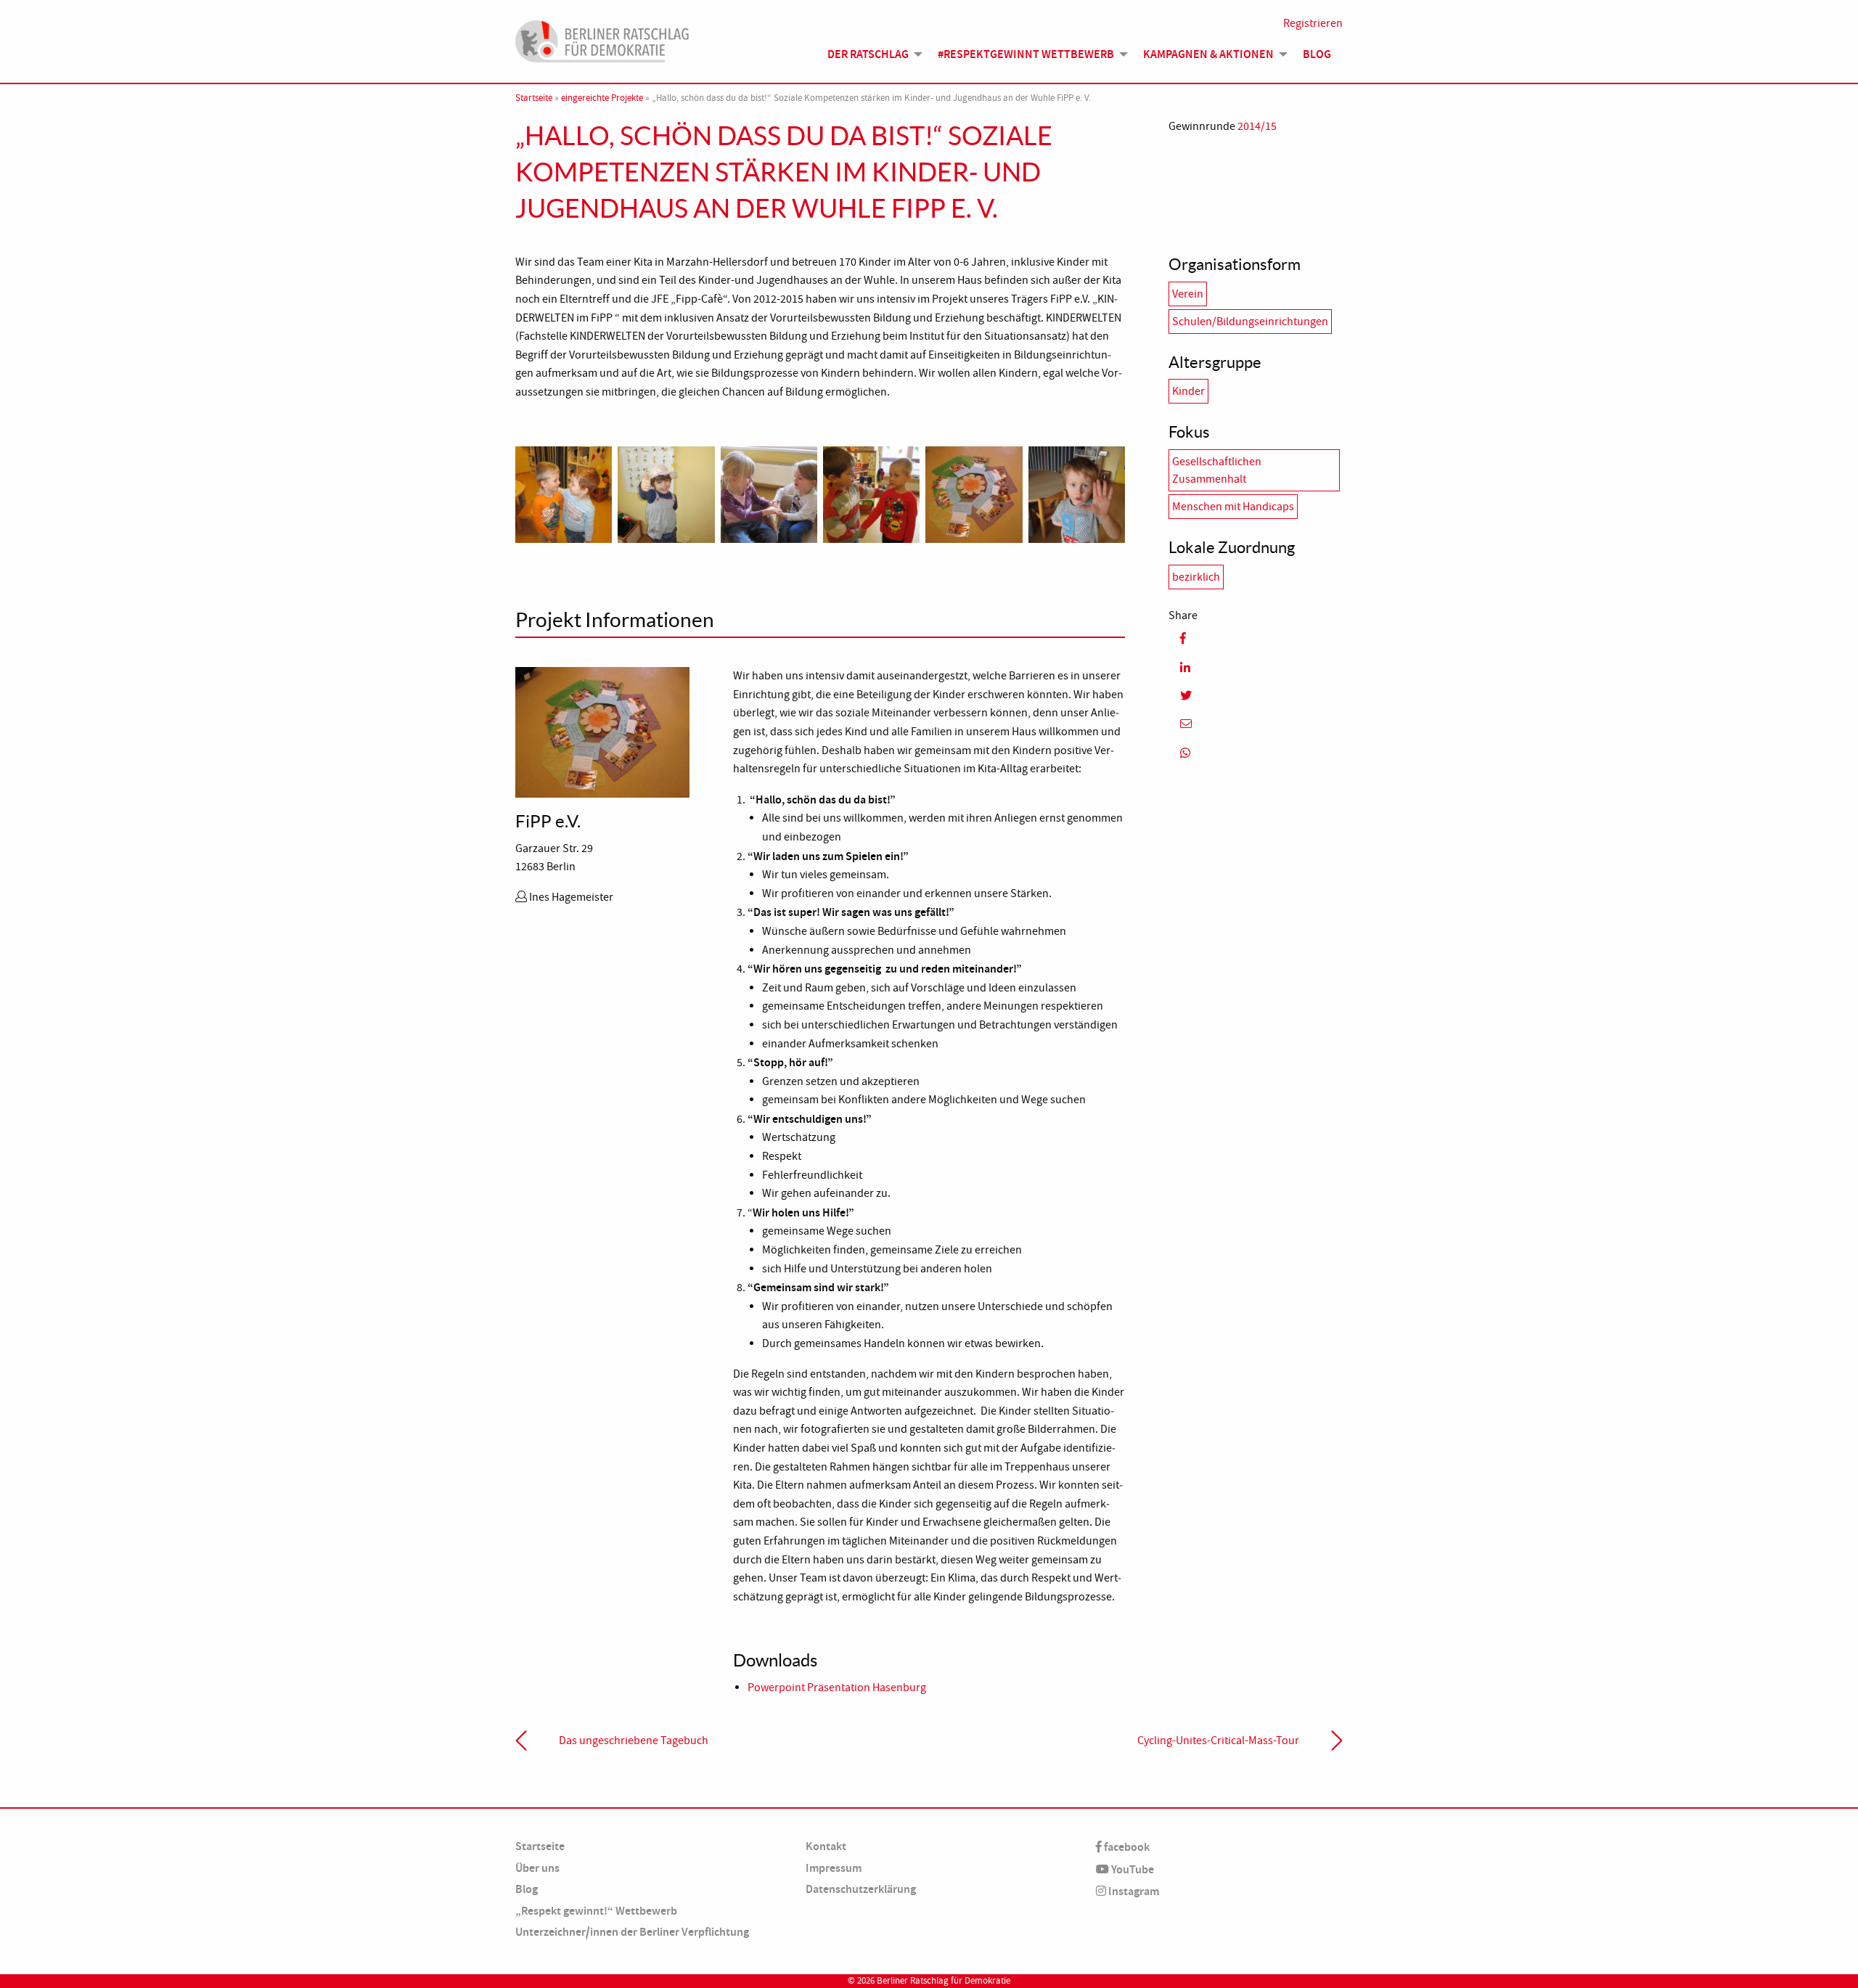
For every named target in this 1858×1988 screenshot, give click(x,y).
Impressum (834, 1868)
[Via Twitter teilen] (1256, 696)
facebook (1126, 1847)
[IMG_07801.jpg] (1077, 493)
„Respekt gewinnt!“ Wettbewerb (596, 1911)
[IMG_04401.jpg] (871, 493)
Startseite (534, 98)
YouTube (1131, 1869)
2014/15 (1257, 126)
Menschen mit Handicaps (1233, 507)
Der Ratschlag (868, 54)
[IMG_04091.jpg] (564, 493)
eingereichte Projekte (602, 98)
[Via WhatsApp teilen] (1256, 752)
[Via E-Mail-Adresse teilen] (1256, 724)
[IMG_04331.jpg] (769, 493)
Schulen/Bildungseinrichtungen (1250, 322)
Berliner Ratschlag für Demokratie (944, 1981)
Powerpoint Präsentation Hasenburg (837, 1688)
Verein (1188, 294)
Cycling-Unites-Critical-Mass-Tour (1218, 1740)
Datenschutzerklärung (861, 1889)
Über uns (537, 1868)
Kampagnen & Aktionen (1208, 54)
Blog (1317, 54)
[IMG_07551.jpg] (974, 493)
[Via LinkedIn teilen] (1256, 667)
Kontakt (826, 1846)
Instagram (1133, 1891)
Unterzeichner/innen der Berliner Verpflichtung (632, 1932)
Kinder (1188, 391)
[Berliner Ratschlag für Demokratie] (602, 39)
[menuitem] (871, 54)
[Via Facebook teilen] (1256, 638)
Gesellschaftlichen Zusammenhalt (1217, 470)
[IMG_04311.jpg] (666, 493)
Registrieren (1313, 23)
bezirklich (1196, 577)
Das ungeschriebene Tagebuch (634, 1740)
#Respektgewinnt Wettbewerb (1026, 54)
